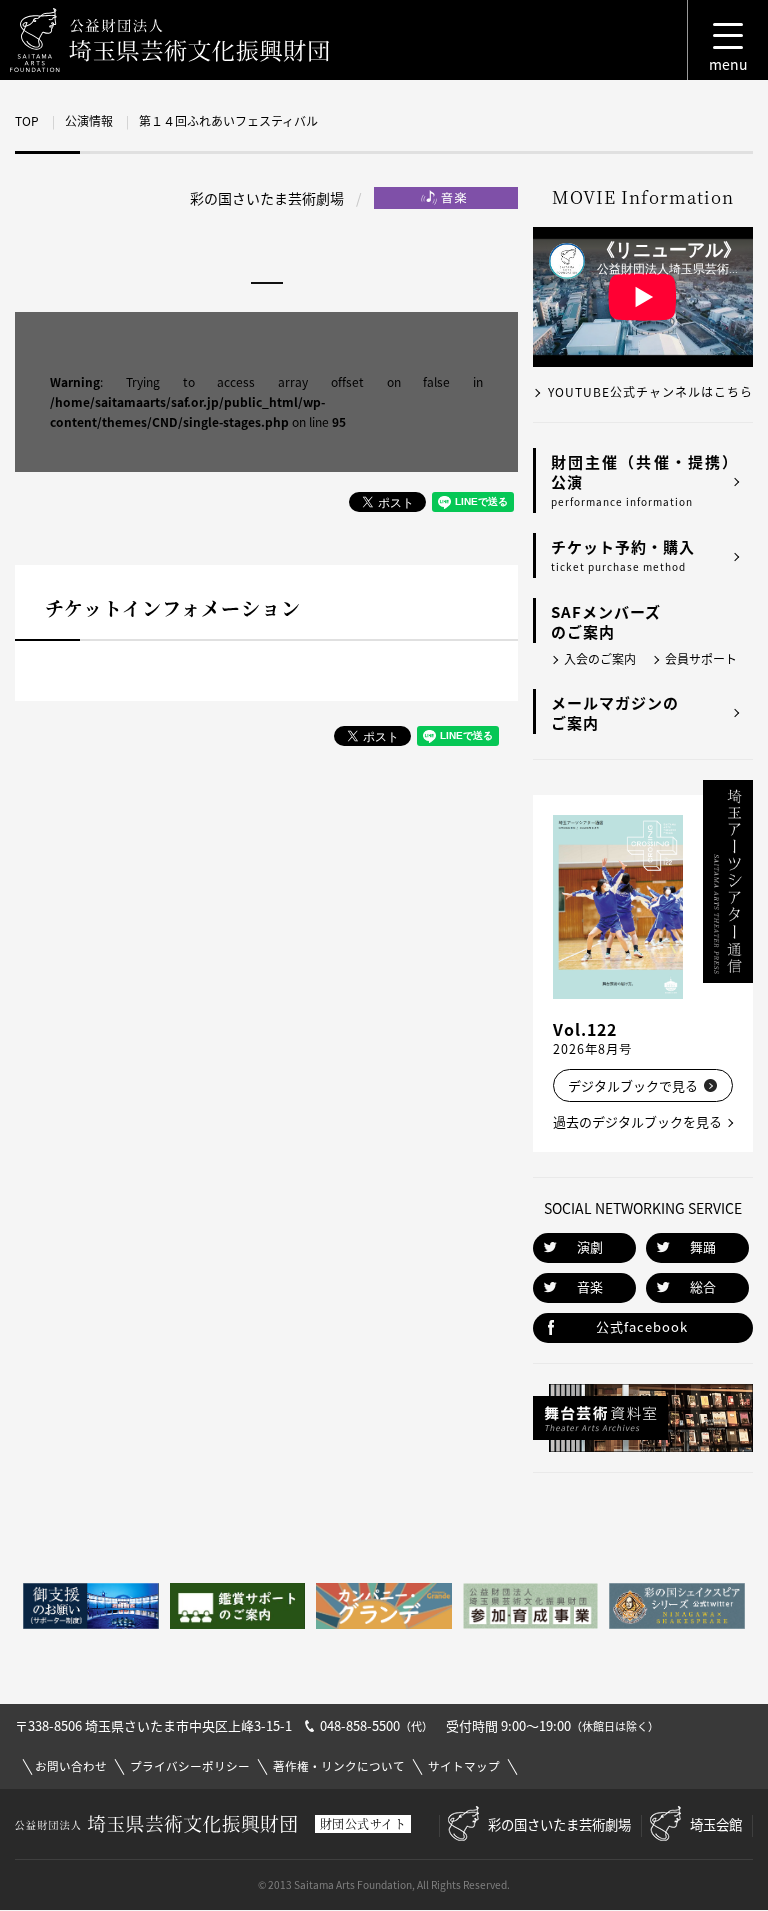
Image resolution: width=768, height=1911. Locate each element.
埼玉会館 (716, 1824)
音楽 (590, 1286)
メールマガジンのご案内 (615, 713)
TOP (27, 121)
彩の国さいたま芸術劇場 (559, 1824)
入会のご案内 (600, 659)
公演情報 (89, 121)
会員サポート (701, 659)
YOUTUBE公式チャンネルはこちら (650, 392)
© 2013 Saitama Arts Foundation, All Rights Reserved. (384, 1884)
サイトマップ (464, 1766)
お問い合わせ (71, 1766)
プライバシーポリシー (190, 1766)
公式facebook (642, 1326)
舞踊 (703, 1246)
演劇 (590, 1246)
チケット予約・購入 (623, 555)
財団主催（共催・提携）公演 (644, 480)
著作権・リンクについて (339, 1766)
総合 (703, 1286)
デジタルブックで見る (633, 1085)
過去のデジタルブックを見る (637, 1121)
